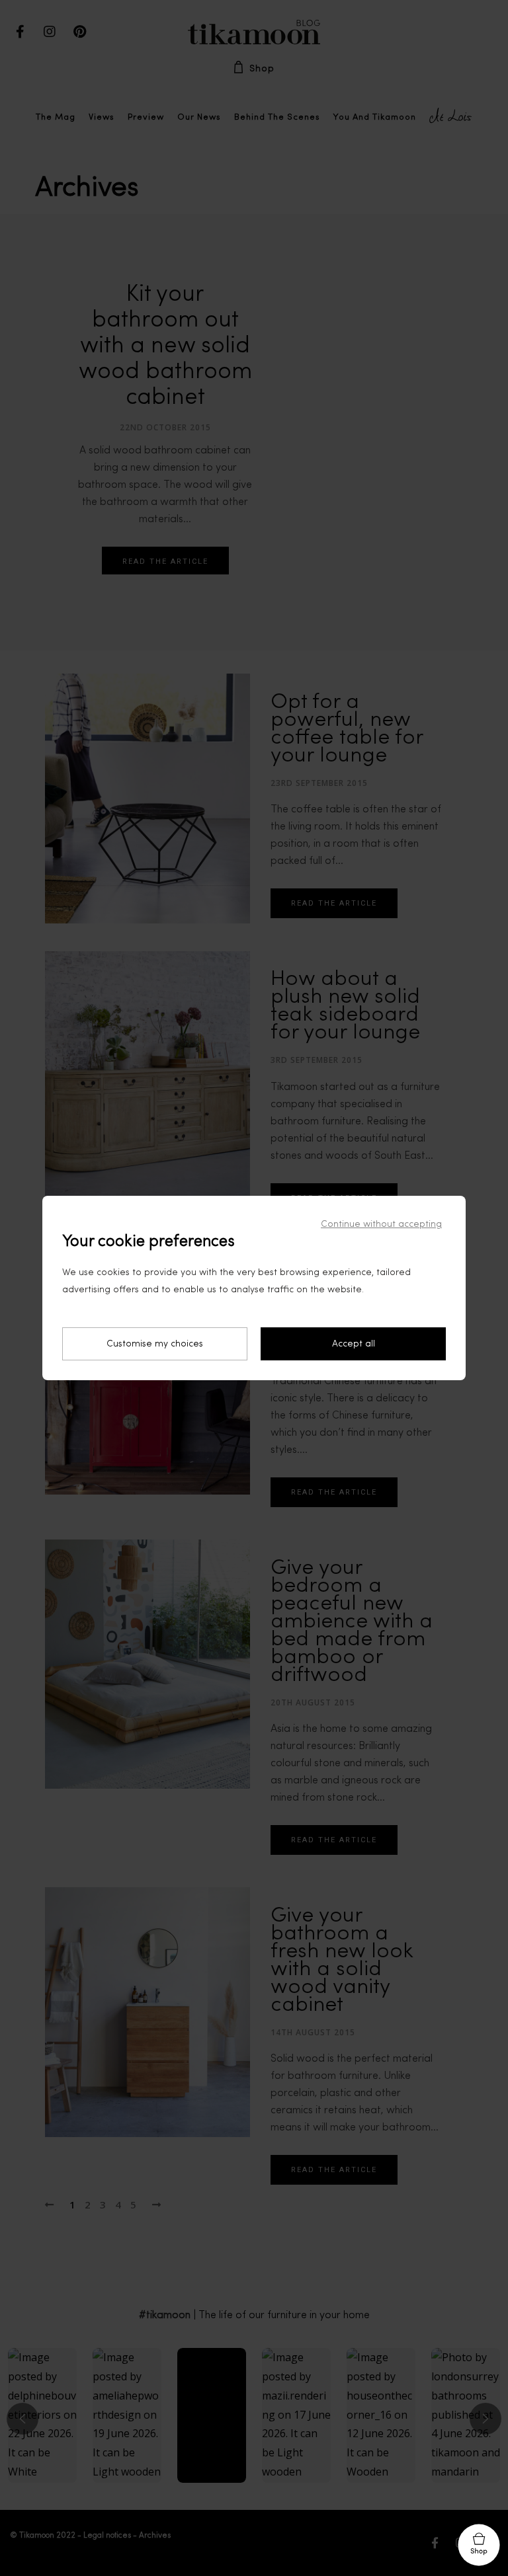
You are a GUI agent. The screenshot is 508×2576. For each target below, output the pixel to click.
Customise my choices (155, 1344)
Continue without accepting (381, 1224)
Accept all (354, 1344)
